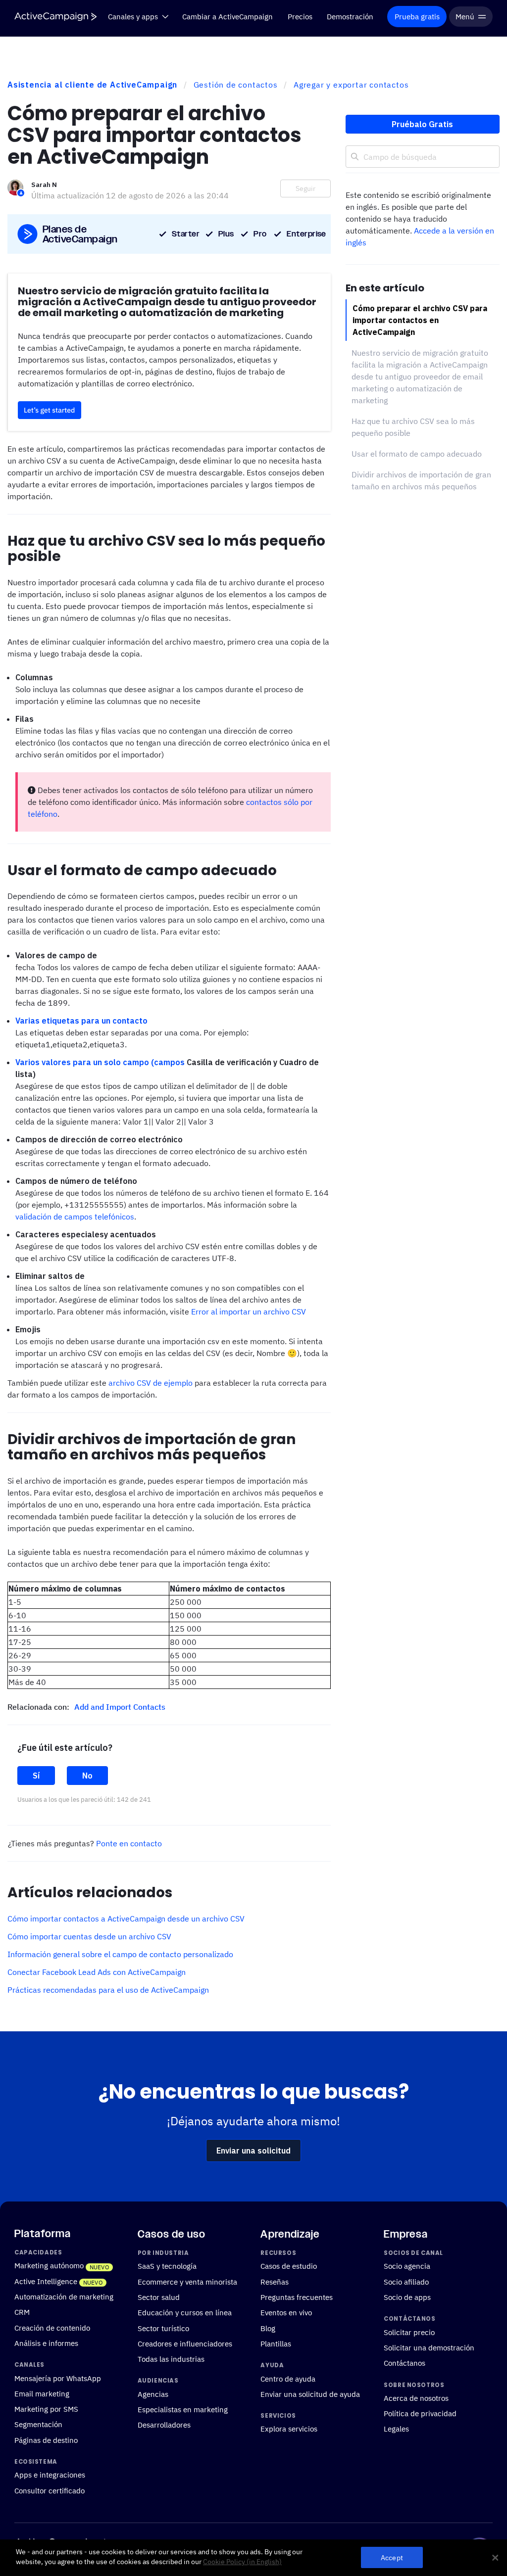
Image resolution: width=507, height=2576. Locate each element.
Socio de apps (407, 2297)
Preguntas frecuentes (297, 2297)
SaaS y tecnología (167, 2266)
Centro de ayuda (288, 2378)
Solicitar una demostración (429, 2347)
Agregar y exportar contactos (351, 85)
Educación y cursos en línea (185, 2312)
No (87, 1776)
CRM (22, 2312)
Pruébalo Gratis (422, 124)
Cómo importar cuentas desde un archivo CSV (89, 1936)
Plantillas (276, 2343)
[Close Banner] (495, 2558)
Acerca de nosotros (416, 2398)
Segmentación (38, 2424)
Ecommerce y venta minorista (187, 2282)
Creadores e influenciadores (185, 2343)
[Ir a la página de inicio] (55, 17)
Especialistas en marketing (183, 2409)
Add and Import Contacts (120, 1707)
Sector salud (159, 2297)
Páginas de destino (46, 2440)
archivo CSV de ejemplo (151, 1383)
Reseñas (275, 2282)
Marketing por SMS (46, 2409)
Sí (36, 1776)
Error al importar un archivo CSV (249, 1311)
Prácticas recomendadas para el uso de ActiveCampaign (108, 1990)
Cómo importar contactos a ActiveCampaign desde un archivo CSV (126, 1919)
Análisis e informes (46, 2343)
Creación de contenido (52, 2328)
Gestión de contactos (236, 85)
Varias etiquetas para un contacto (81, 1021)
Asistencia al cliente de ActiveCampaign (92, 85)
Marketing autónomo (49, 2265)
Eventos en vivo (286, 2312)
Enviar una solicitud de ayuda (310, 2394)
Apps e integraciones (50, 2475)
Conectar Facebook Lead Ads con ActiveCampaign (97, 1972)
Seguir (305, 188)
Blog (268, 2328)
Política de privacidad (420, 2413)
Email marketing (42, 2393)
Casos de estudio (289, 2266)
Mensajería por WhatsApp (58, 2378)
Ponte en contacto (129, 1843)
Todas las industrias (171, 2359)
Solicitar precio (409, 2332)
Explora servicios (289, 2429)
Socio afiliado (406, 2282)
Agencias (153, 2394)
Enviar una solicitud (253, 2151)
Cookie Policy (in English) (242, 2562)
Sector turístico (163, 2328)
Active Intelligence (46, 2281)
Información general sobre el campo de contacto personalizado (120, 1954)
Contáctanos (405, 2363)
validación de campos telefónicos (75, 1217)
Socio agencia (407, 2266)
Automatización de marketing (64, 2296)
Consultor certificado (50, 2490)
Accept (392, 2557)
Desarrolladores (164, 2425)
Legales (396, 2429)
